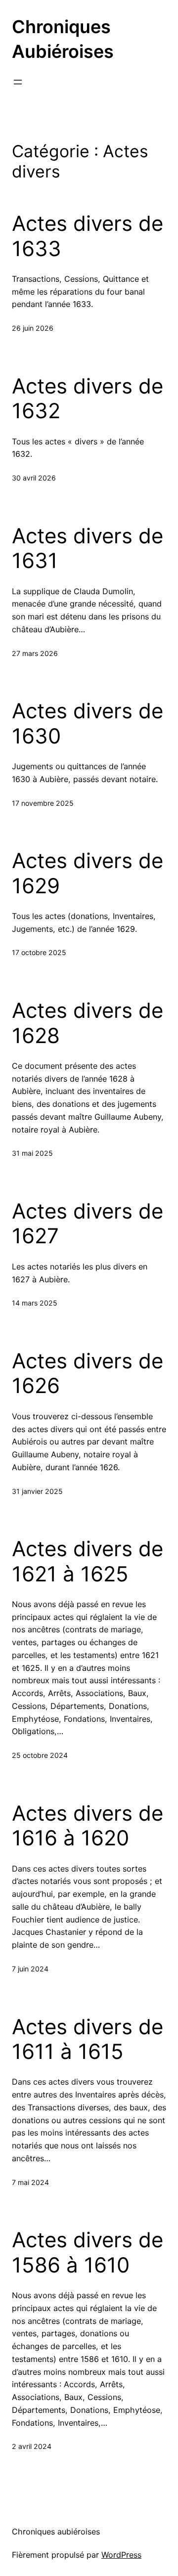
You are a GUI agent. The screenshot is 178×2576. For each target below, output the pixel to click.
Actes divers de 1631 (88, 548)
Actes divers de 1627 (88, 1223)
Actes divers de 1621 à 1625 (88, 1561)
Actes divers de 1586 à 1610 (88, 2252)
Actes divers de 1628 (88, 1023)
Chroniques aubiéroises (56, 2532)
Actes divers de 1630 (88, 723)
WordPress (121, 2555)
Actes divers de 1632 (88, 398)
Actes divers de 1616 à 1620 (88, 1826)
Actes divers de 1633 (88, 236)
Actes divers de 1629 (88, 873)
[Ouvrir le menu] (18, 82)
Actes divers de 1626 (88, 1373)
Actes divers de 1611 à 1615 (88, 2039)
